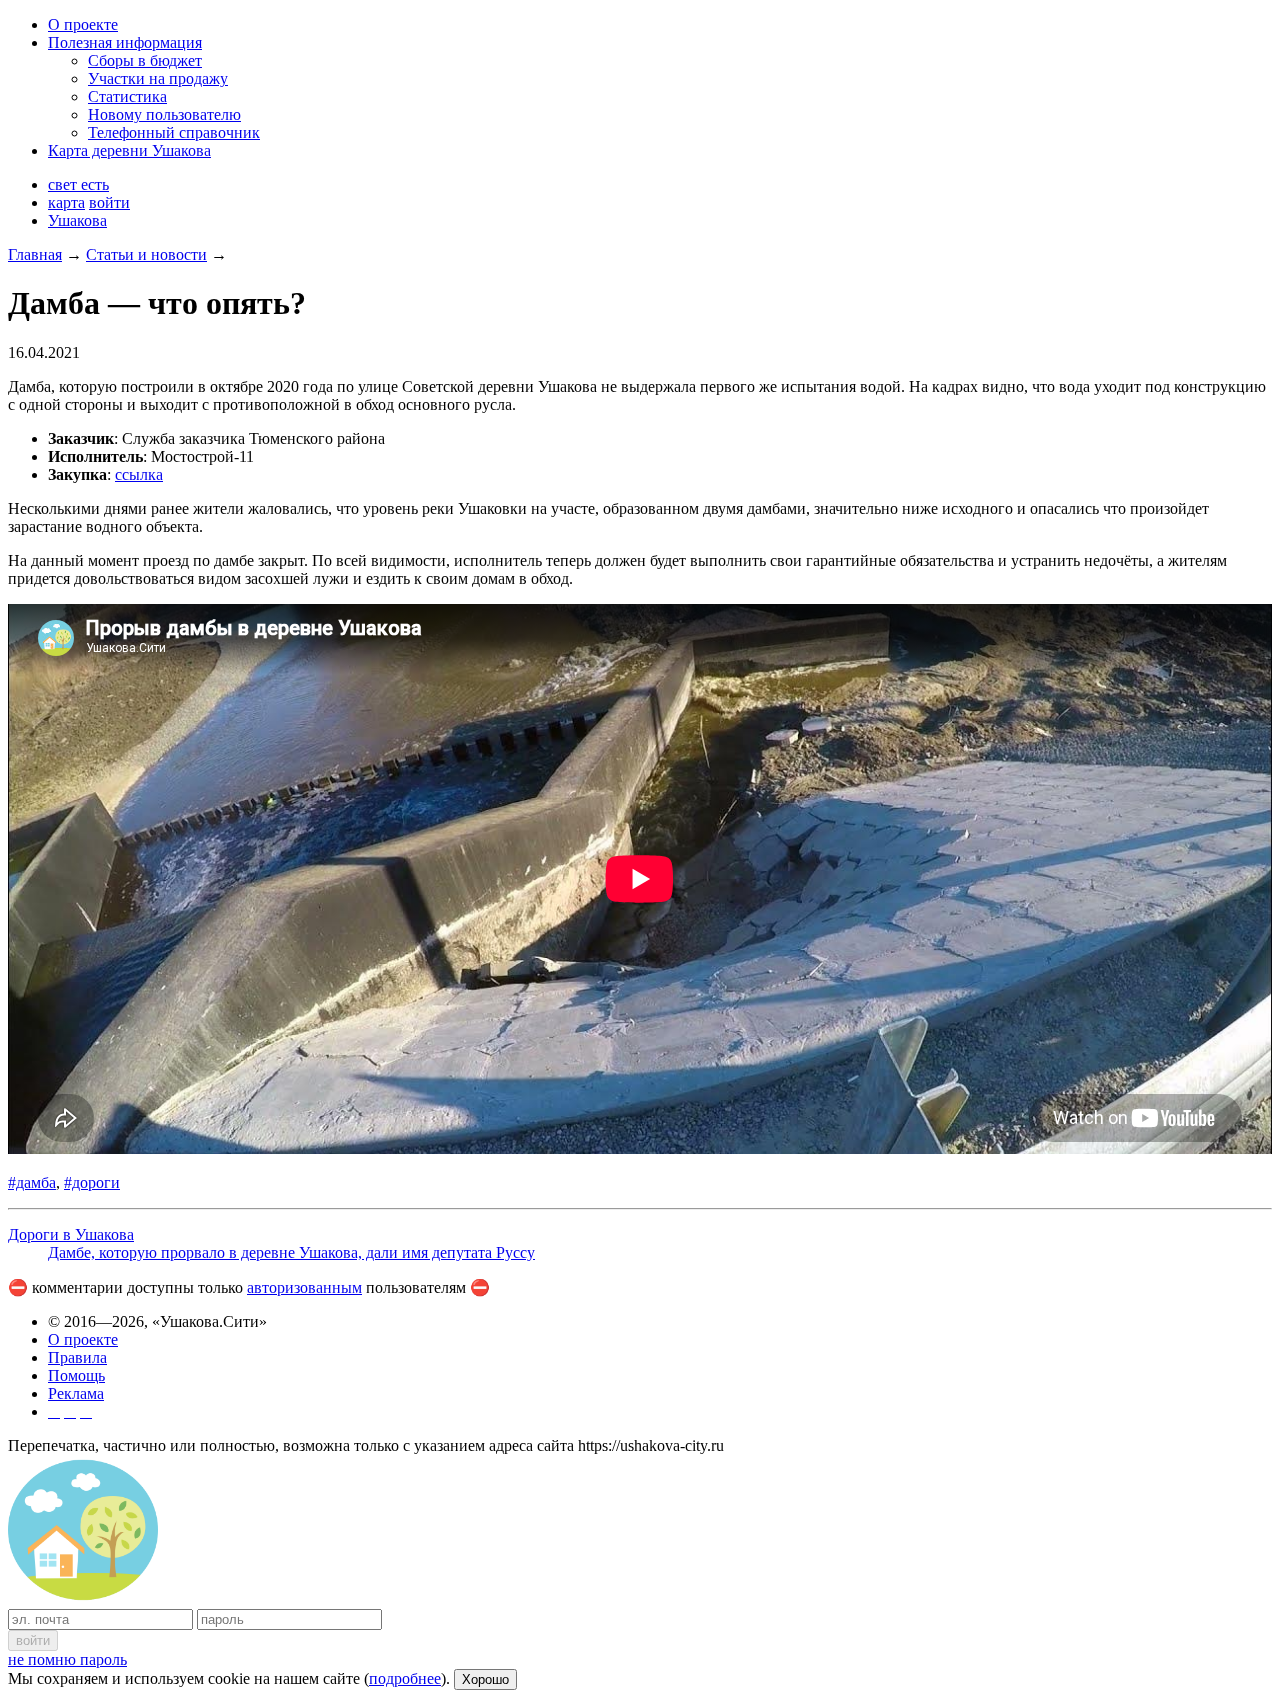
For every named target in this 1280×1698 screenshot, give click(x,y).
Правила (77, 1357)
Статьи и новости (146, 254)
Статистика (127, 96)
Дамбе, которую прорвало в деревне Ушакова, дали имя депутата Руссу (291, 1252)
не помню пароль (67, 1659)
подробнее (405, 1678)
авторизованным (304, 1287)
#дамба (32, 1182)
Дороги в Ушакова (71, 1234)
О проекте (83, 24)
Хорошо (485, 1679)
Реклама (76, 1393)
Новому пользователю (164, 114)
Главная (35, 254)
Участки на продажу (158, 78)
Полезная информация (125, 42)
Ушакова (77, 220)
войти (109, 202)
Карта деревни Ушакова (129, 150)
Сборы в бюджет (145, 60)
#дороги (92, 1182)
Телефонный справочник (174, 132)
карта (66, 202)
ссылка (139, 474)
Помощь (76, 1375)
